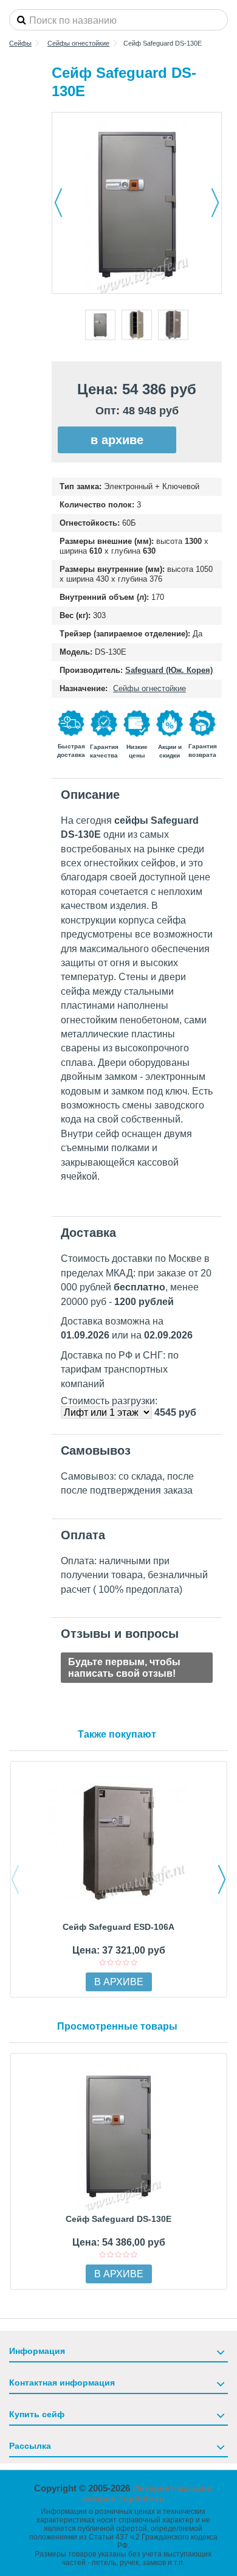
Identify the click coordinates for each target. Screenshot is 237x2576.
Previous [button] (15, 1879)
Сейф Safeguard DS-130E (118, 2219)
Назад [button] (58, 203)
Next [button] (222, 1879)
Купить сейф (37, 2414)
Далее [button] (215, 203)
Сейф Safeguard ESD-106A (118, 1927)
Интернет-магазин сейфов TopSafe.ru (147, 2493)
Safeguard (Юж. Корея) (169, 670)
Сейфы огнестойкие (149, 688)
